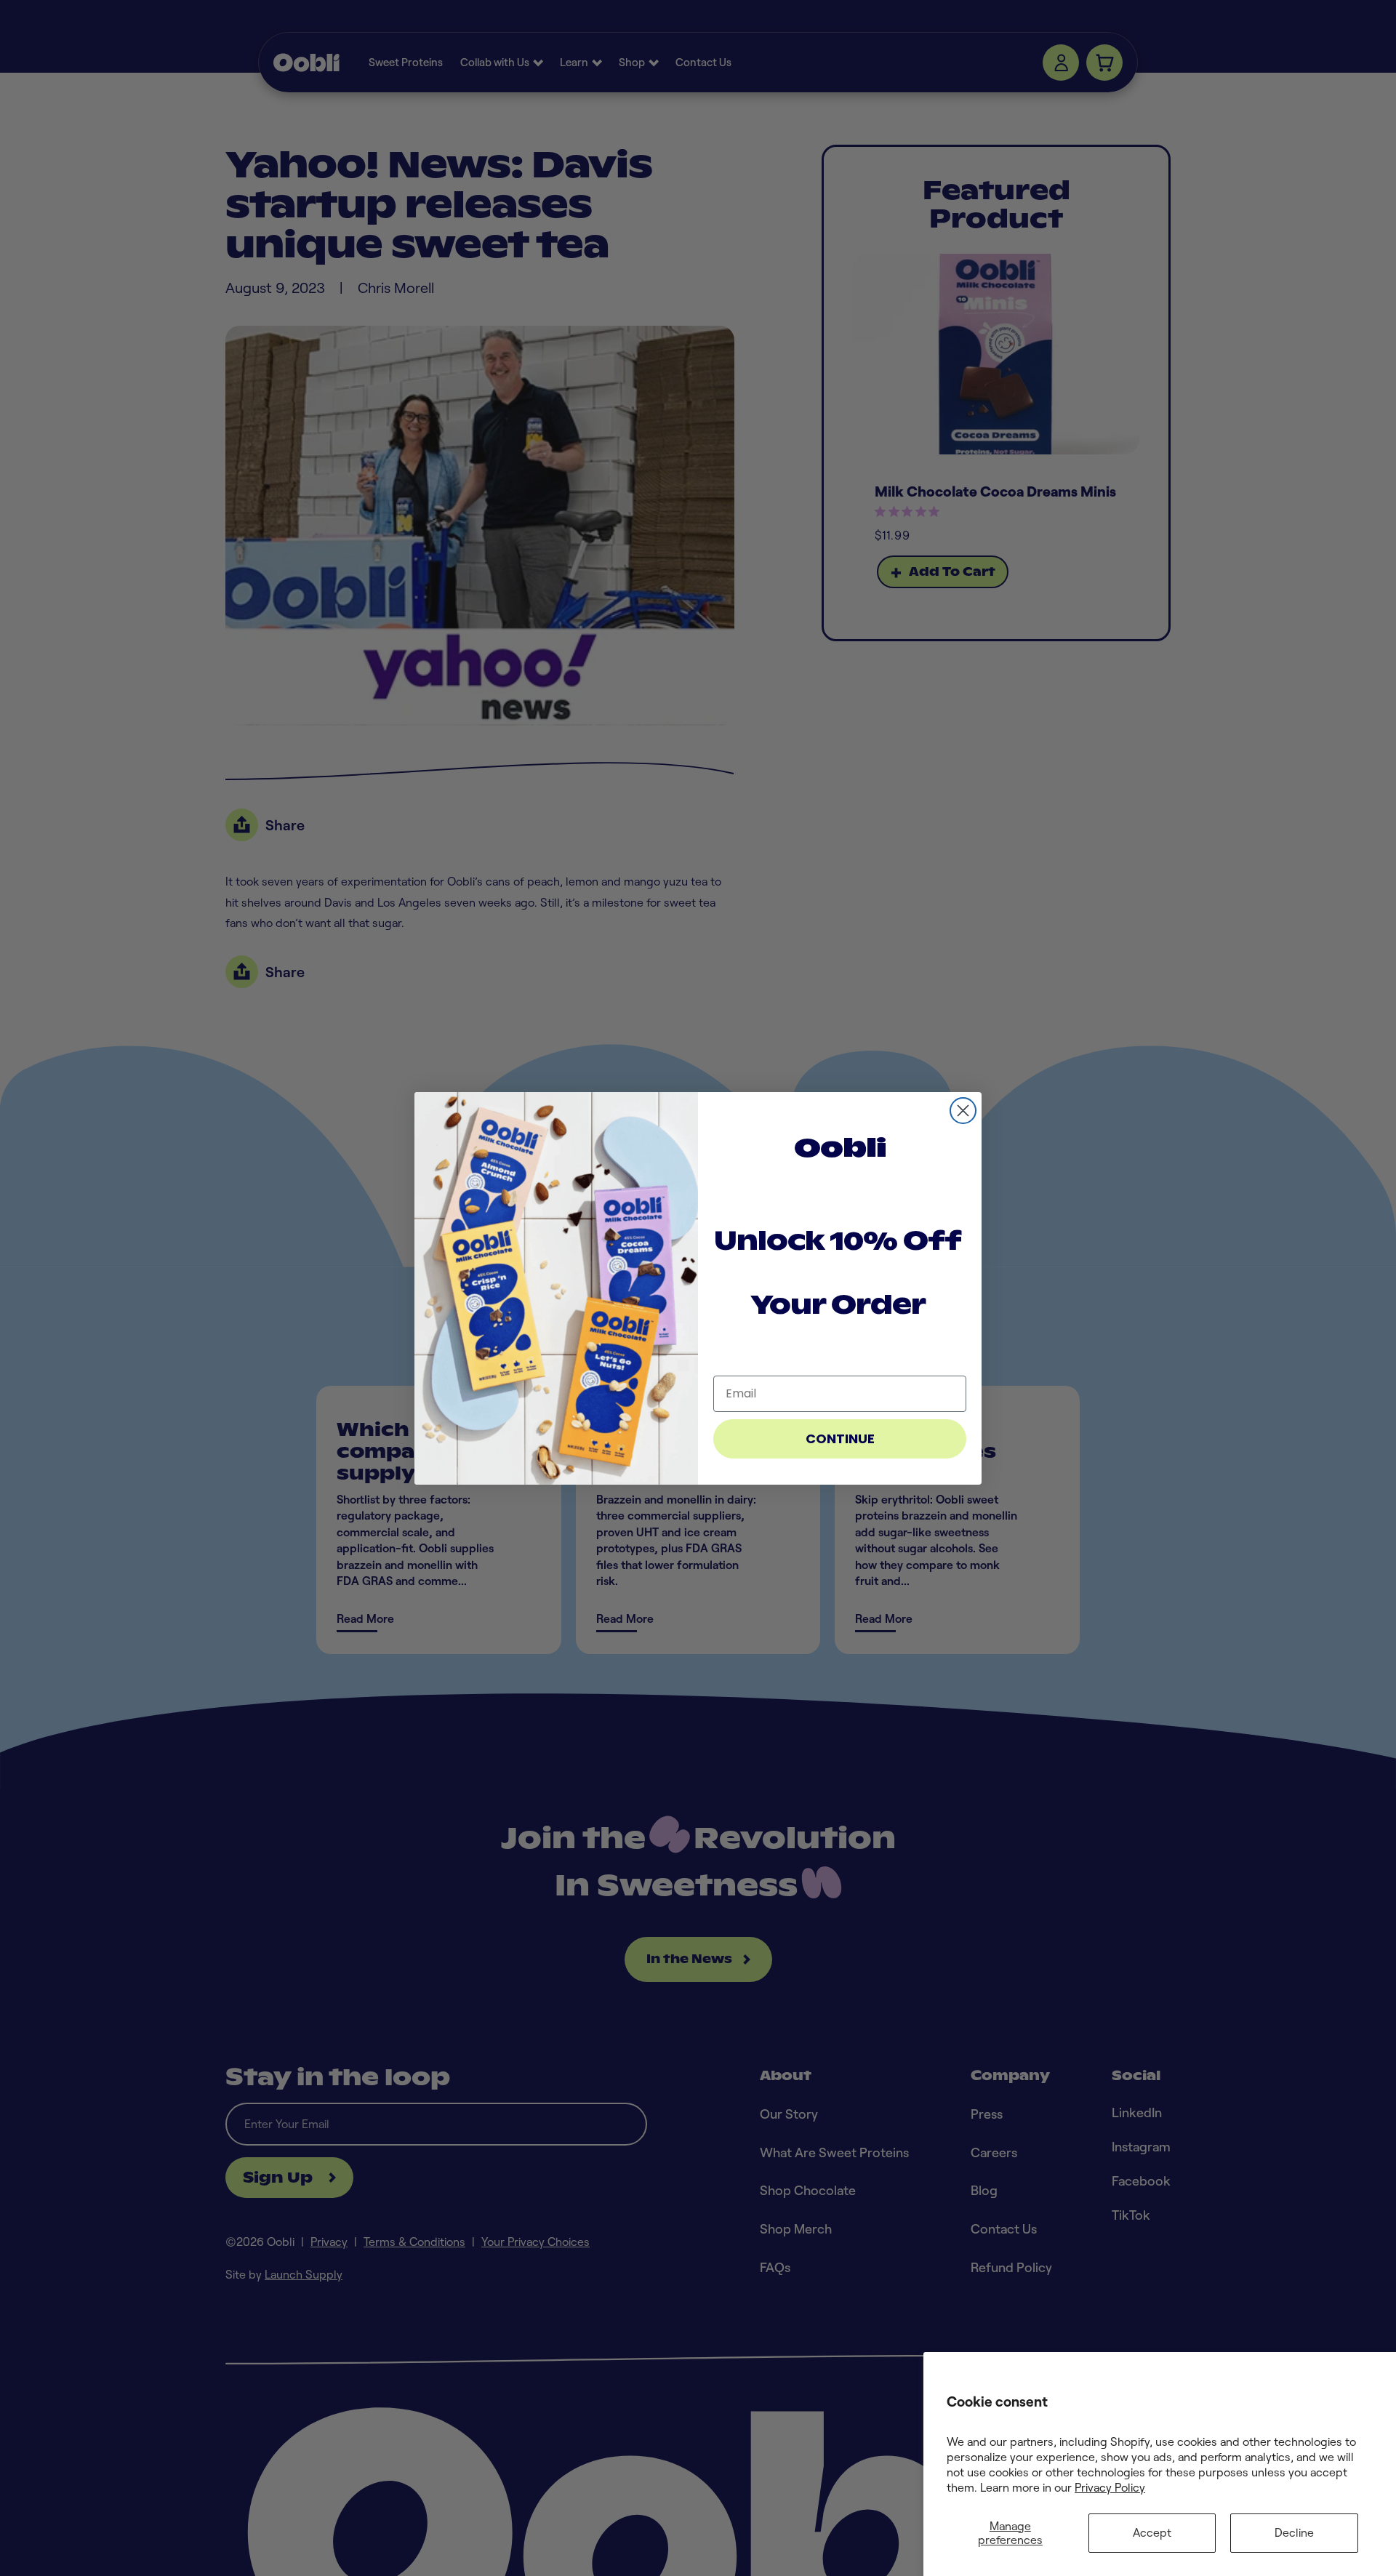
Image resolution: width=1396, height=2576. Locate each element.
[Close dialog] (963, 1111)
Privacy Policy (1110, 2487)
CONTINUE (840, 1439)
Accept (1152, 2532)
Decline (1294, 2532)
